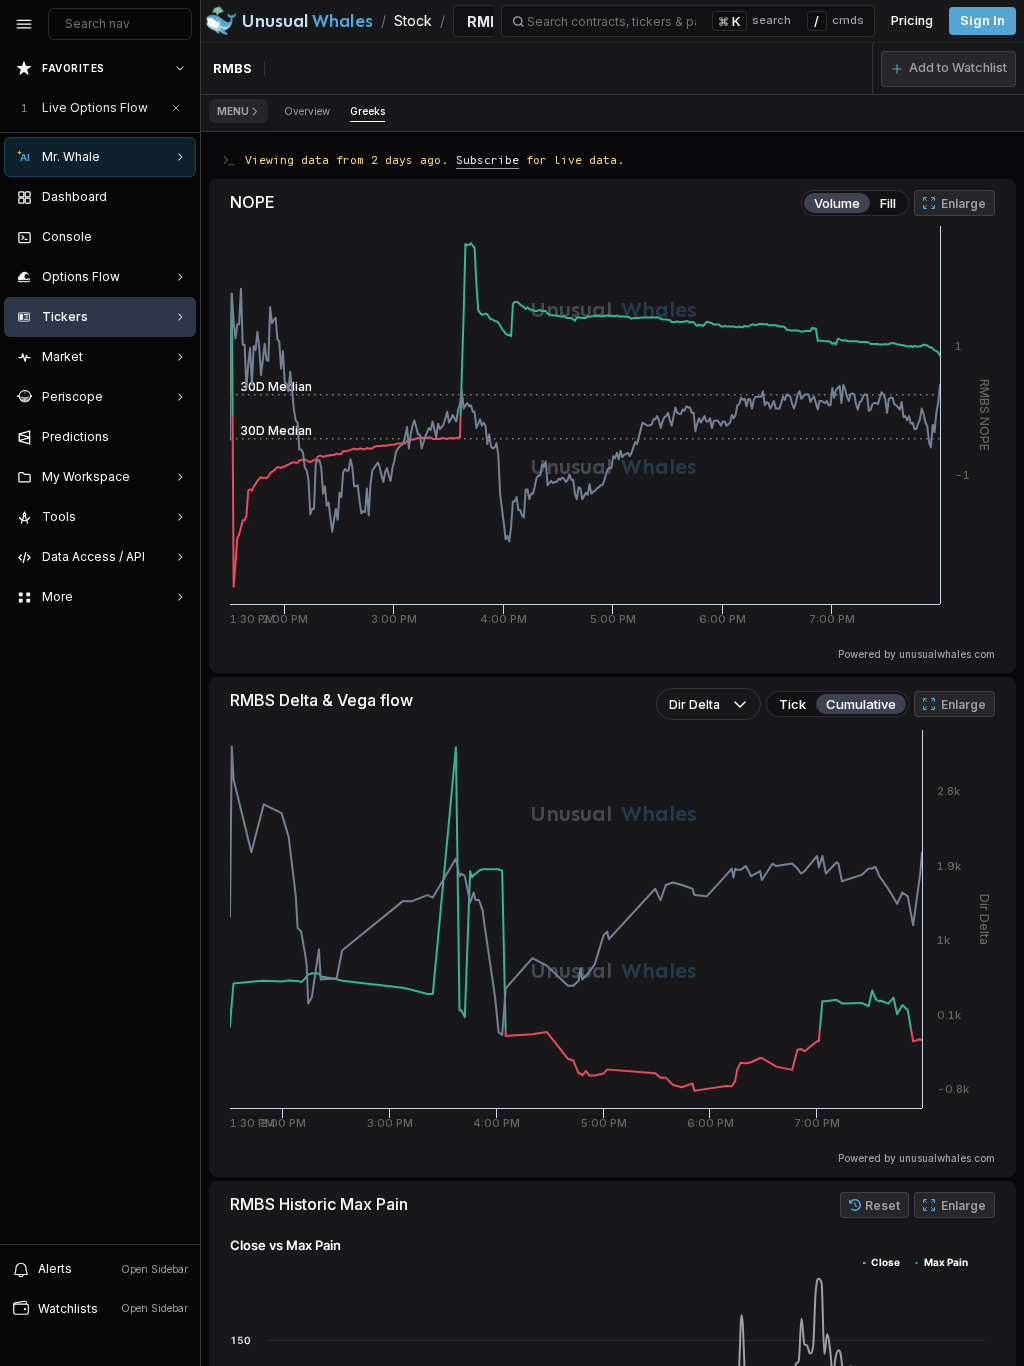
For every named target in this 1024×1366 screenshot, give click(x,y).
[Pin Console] (176, 237)
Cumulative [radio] (861, 704)
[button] (948, 69)
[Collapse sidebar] (24, 24)
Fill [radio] (888, 203)
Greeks (367, 111)
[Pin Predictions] (176, 437)
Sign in (982, 20)
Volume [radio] (837, 203)
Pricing (912, 20)
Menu (233, 111)
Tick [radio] (792, 704)
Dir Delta (694, 704)
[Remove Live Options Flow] (176, 108)
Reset (882, 1205)
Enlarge (963, 203)
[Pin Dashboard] (176, 197)
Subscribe (487, 159)
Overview (307, 111)
